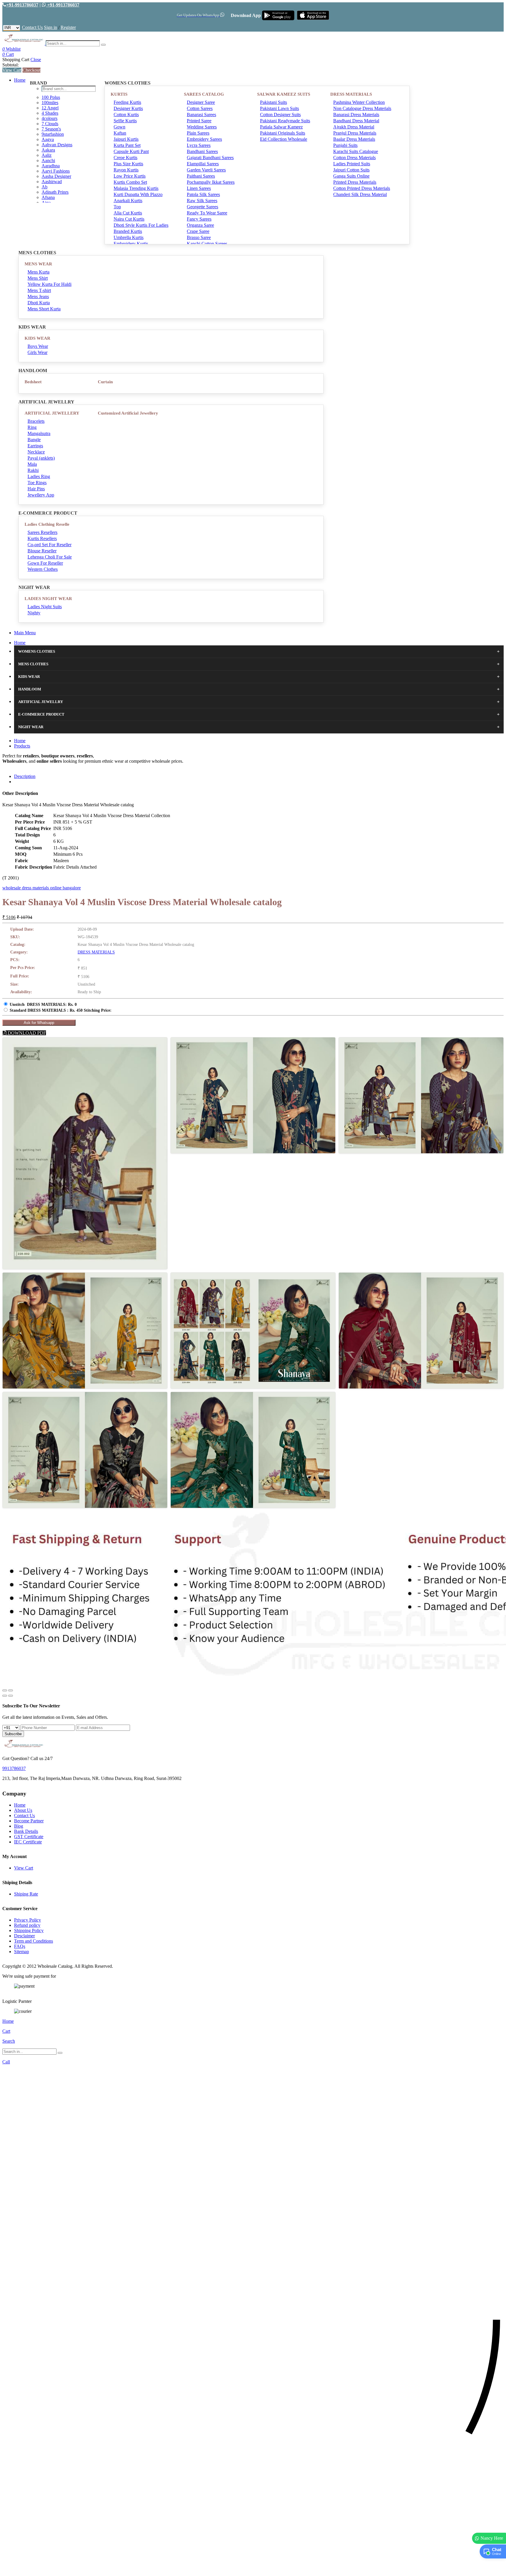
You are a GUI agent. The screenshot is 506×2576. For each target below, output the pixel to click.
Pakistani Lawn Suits (280, 108)
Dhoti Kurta (39, 303)
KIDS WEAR (37, 338)
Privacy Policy (28, 1920)
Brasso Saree (199, 237)
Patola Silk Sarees (203, 194)
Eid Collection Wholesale (284, 139)
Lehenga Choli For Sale (50, 557)
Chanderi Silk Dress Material (360, 194)
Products (22, 746)
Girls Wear (37, 352)
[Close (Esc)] (5, 1690)
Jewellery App (41, 495)
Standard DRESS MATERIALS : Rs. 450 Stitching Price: (61, 1010)
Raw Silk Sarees (202, 201)
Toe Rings (37, 483)
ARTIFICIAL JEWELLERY (52, 413)
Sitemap (22, 1952)
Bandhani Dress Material (356, 121)
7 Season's (51, 129)
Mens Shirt (38, 278)
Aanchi (48, 160)
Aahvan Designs (57, 145)
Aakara (48, 150)
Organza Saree (200, 225)
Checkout (31, 70)
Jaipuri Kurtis (126, 139)
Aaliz (47, 155)
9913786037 (14, 1768)
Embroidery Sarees (204, 139)
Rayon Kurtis (126, 170)
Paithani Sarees (201, 176)
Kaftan (120, 133)
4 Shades (50, 113)
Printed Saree (199, 121)
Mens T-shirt (39, 290)
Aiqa (46, 203)
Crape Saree (198, 231)
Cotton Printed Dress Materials (362, 188)
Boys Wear (38, 346)
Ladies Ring (39, 476)
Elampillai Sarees (203, 164)
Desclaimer (24, 1936)
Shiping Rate (26, 1894)
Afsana (48, 197)
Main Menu (25, 633)
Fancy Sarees (199, 219)
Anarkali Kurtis (128, 201)
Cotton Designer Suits (280, 115)
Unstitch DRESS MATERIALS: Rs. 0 (43, 1005)
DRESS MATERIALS (351, 94)
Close (36, 60)
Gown (119, 127)
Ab (45, 187)
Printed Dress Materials (355, 182)
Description (25, 776)
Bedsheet (33, 382)
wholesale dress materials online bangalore (42, 888)
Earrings (35, 446)
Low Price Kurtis (130, 176)
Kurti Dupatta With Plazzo (138, 194)
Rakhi (33, 470)
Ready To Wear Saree (207, 213)
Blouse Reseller (42, 551)
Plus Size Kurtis (128, 164)
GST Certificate (29, 1837)
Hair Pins (36, 489)
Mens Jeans (38, 297)
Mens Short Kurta (44, 309)
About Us (23, 1810)
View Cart (12, 70)
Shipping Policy (29, 1930)
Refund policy (27, 1925)
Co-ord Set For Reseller (49, 545)
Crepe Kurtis (125, 158)
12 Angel (50, 108)
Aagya (48, 139)
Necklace (36, 452)
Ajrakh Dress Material (354, 127)
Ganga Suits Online (351, 176)
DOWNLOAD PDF (26, 1033)
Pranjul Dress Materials (355, 133)
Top (117, 207)
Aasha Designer (56, 176)
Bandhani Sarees (202, 151)
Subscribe (13, 1734)
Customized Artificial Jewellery (128, 413)
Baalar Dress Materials (354, 139)
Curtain (105, 382)
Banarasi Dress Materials (356, 115)
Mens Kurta (39, 272)
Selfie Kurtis (125, 121)
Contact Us (32, 27)
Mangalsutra (39, 433)
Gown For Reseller (45, 563)
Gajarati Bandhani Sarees (210, 158)
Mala (32, 464)
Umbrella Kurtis (129, 237)
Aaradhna (51, 166)
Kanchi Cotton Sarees (207, 244)
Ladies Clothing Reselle (47, 524)
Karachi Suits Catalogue (356, 151)
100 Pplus (51, 97)
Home (20, 80)
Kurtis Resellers (42, 538)
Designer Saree (201, 102)
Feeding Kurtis (127, 102)
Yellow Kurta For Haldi (49, 284)
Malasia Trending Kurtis (136, 188)
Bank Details (26, 1831)
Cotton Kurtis (126, 115)
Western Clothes (43, 569)
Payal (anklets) (41, 458)
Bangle (34, 440)
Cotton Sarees (200, 108)
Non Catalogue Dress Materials (362, 108)
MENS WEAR (38, 264)
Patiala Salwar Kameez (281, 127)
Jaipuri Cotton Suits (351, 170)
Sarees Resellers (42, 532)
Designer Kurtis (128, 108)
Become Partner (29, 1821)
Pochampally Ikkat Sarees (211, 182)
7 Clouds (50, 124)
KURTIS (119, 94)
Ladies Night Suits (45, 607)
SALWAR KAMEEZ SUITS (284, 94)
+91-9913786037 (22, 5)
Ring (32, 427)
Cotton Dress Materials (354, 158)
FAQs (20, 1946)
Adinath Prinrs (55, 192)
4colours (49, 118)
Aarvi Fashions (56, 171)
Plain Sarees (198, 133)
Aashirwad (52, 182)
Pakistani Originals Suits (283, 133)
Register (68, 27)
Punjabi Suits (345, 145)
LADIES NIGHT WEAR (48, 599)
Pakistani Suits (273, 102)
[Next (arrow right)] (11, 1696)
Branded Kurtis (128, 231)
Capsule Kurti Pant (131, 151)
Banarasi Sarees (201, 115)
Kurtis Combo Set (130, 182)
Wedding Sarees (202, 127)
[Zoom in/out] (11, 1690)
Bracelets (36, 421)
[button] (253, 2569)
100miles (50, 103)
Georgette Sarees (202, 207)
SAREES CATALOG (204, 94)
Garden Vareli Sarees (206, 170)
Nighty (34, 613)
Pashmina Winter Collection (359, 102)
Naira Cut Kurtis (129, 219)
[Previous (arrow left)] (5, 1696)
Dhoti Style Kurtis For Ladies (141, 225)
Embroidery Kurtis (131, 244)
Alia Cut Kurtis (128, 213)
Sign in (51, 27)
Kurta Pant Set (127, 145)
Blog (19, 1826)
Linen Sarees (199, 188)
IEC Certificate (28, 1842)
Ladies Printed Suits (352, 164)
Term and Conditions (34, 1941)
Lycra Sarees (199, 145)
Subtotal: (11, 65)
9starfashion (53, 134)
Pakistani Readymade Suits (285, 121)
